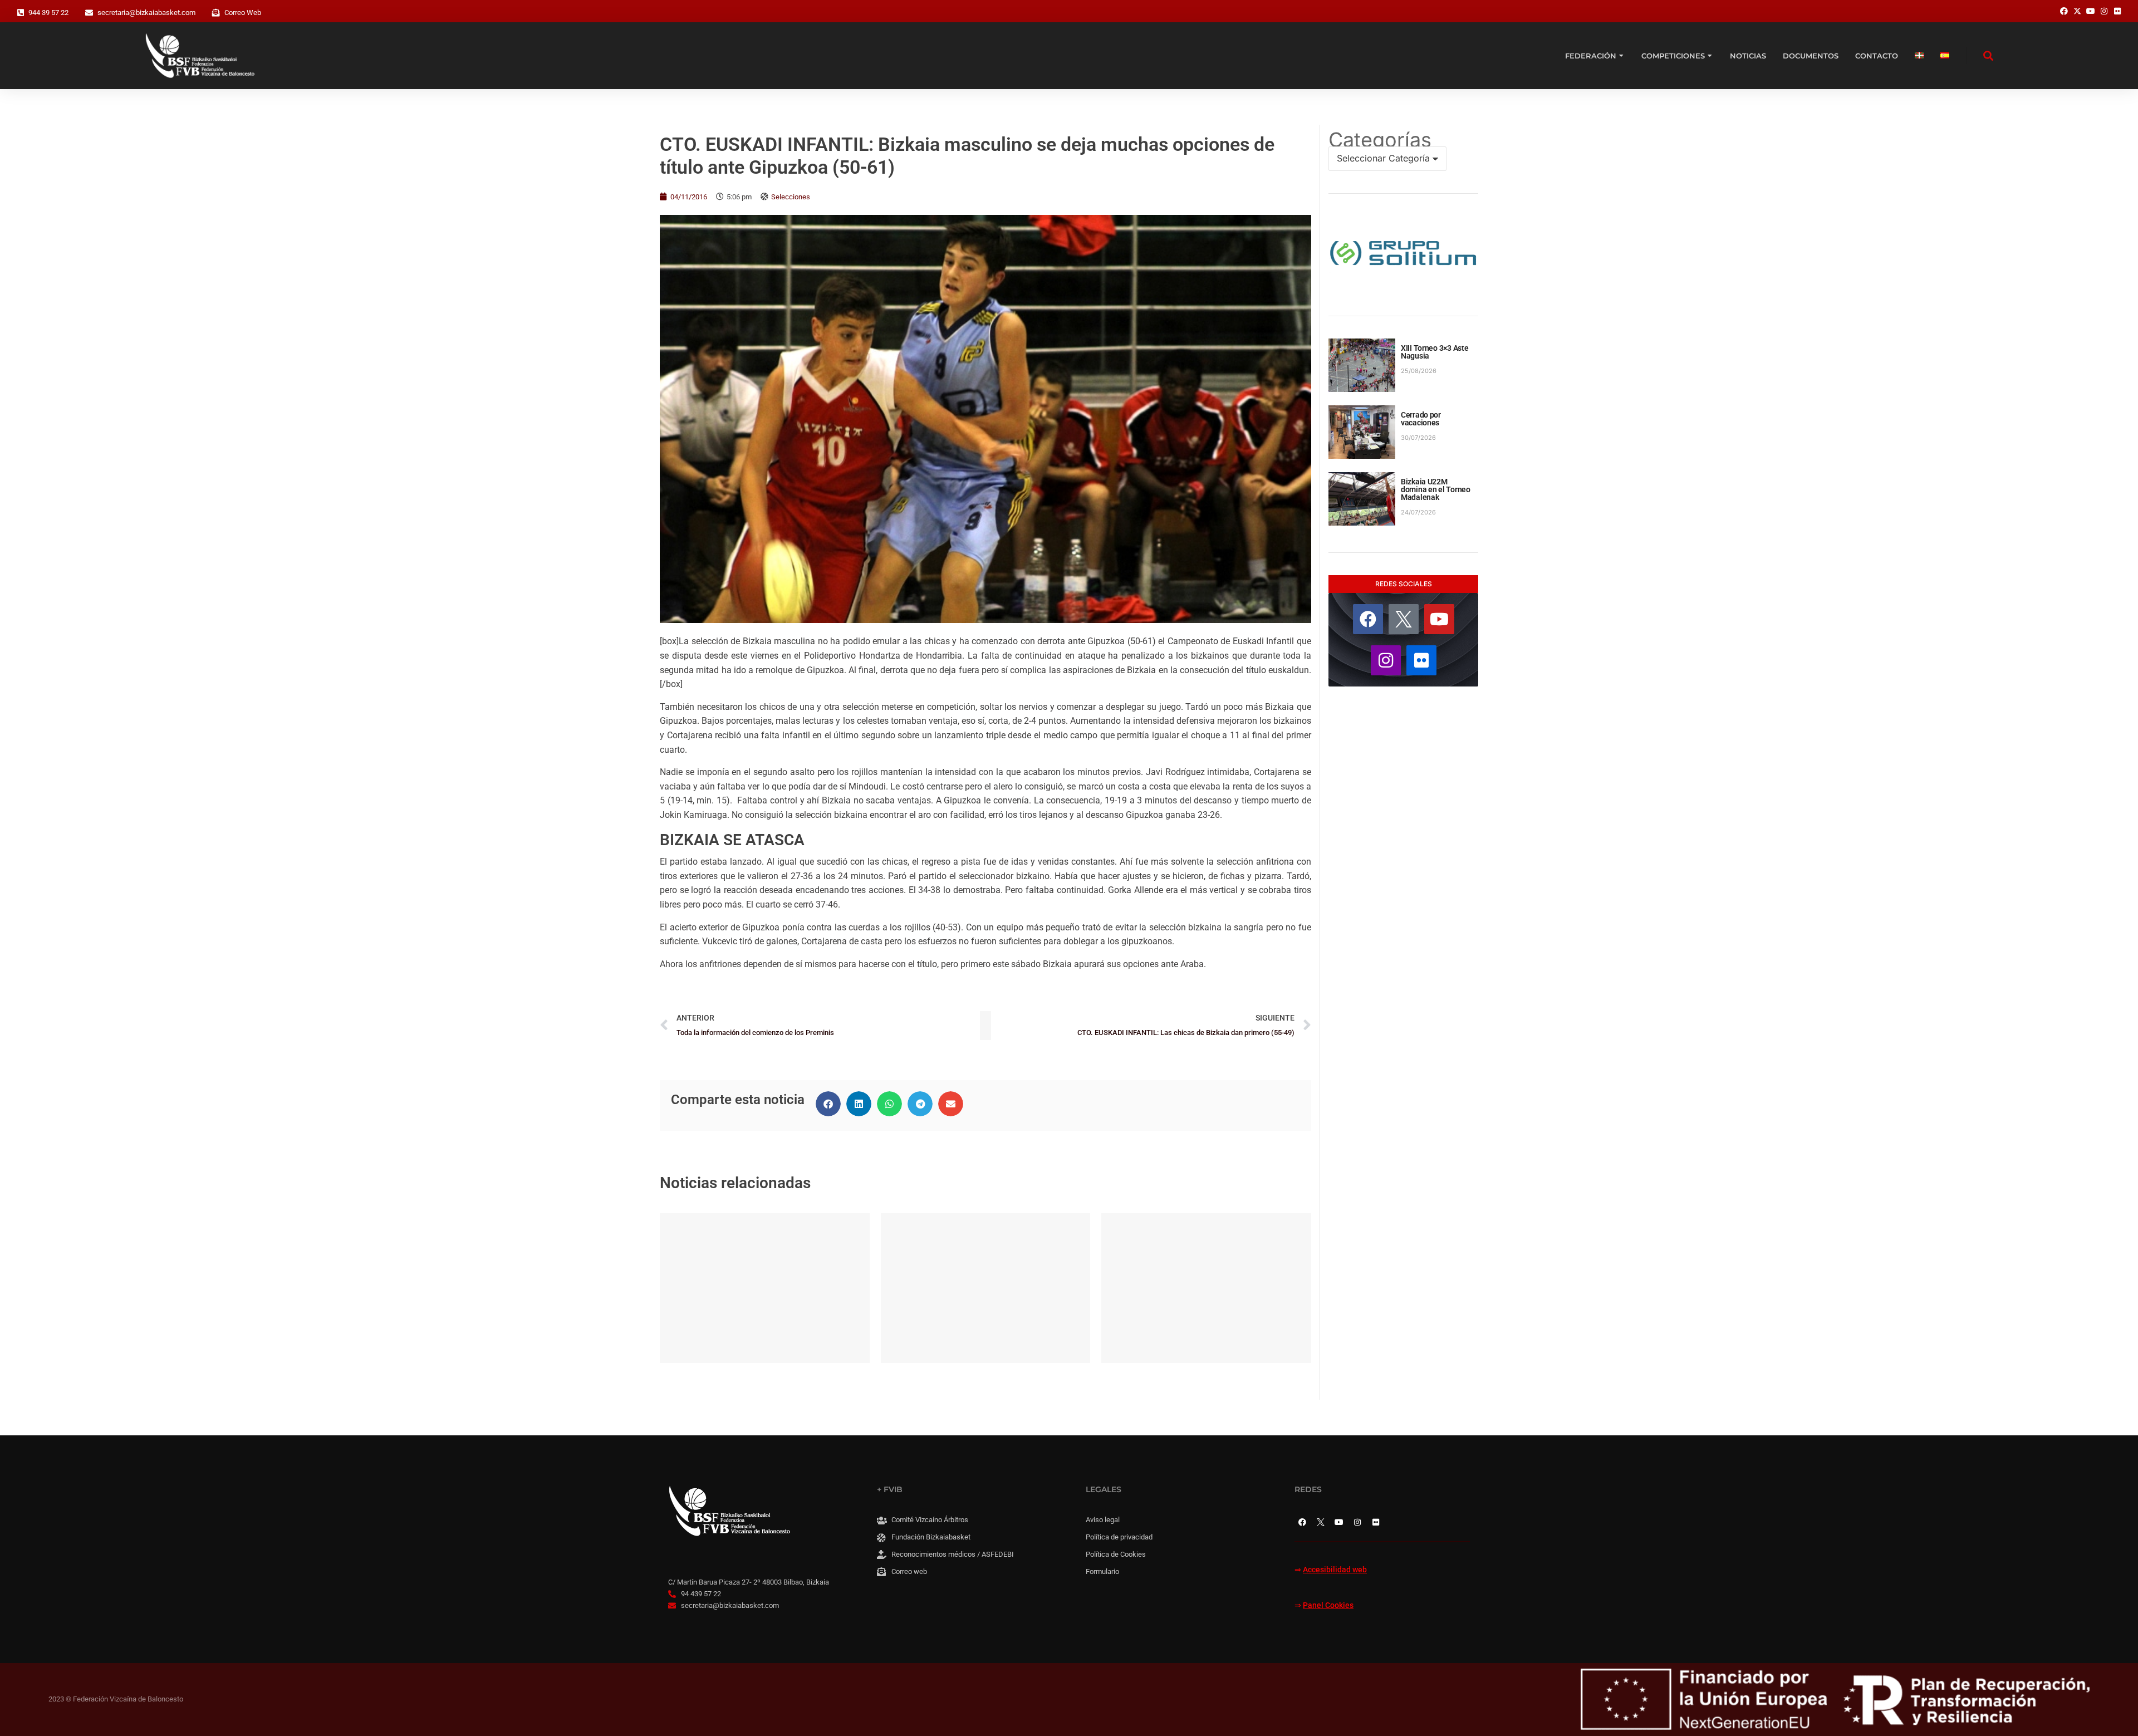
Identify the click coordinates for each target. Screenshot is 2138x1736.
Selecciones (791, 197)
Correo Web (243, 13)
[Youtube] (1439, 619)
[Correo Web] (216, 13)
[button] (828, 1104)
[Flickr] (1421, 660)
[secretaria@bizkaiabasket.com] (89, 13)
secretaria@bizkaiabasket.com (146, 13)
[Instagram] (1386, 660)
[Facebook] (1368, 619)
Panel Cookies (1328, 1605)
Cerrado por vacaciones (1421, 419)
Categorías (1380, 140)
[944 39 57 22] (21, 13)
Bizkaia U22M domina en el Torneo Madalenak (1436, 489)
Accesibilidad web (1335, 1570)
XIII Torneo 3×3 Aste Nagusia (1435, 352)
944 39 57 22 (48, 13)
